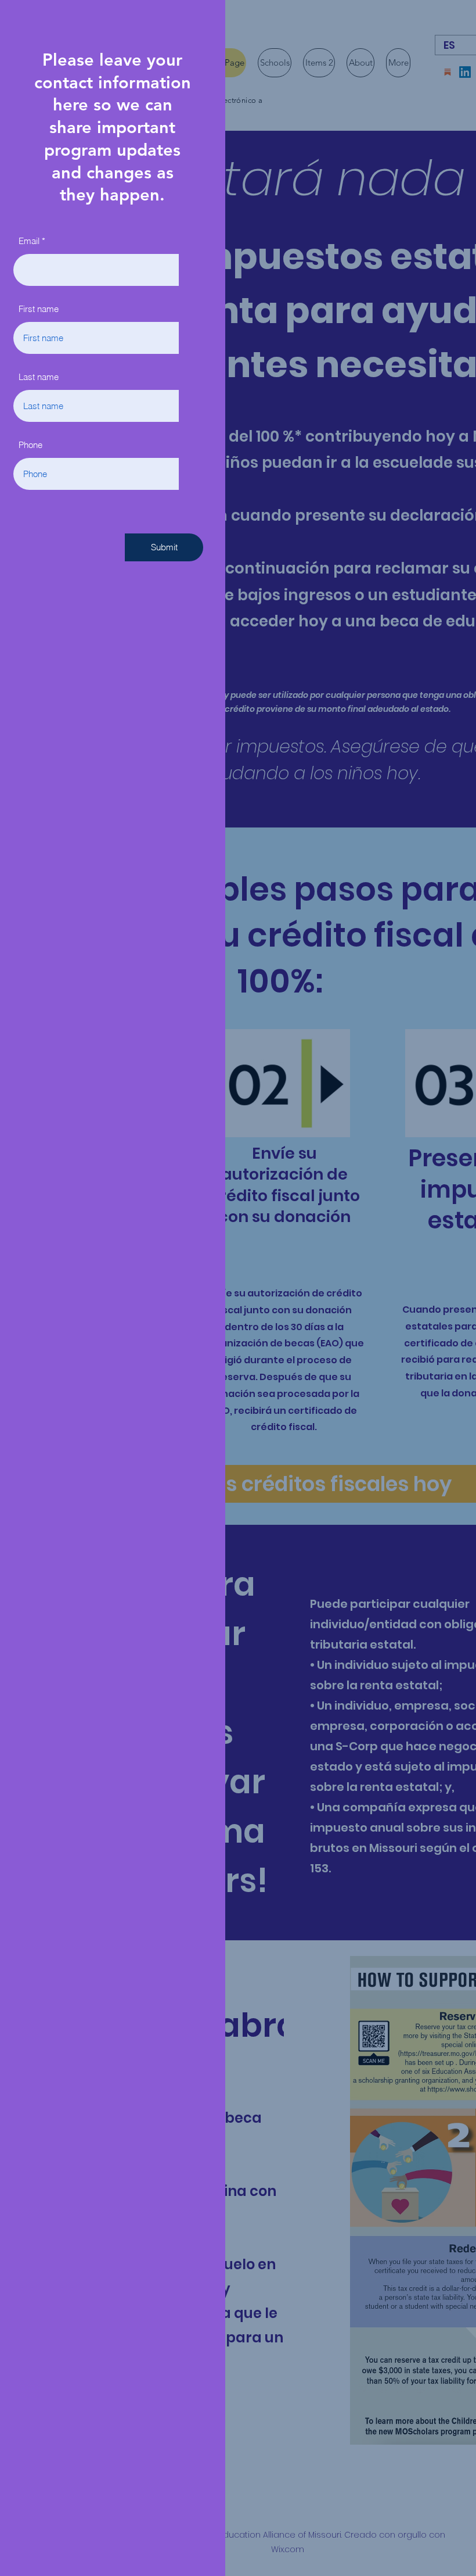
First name (39, 309)
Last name (39, 377)
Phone (30, 445)
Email (29, 241)
